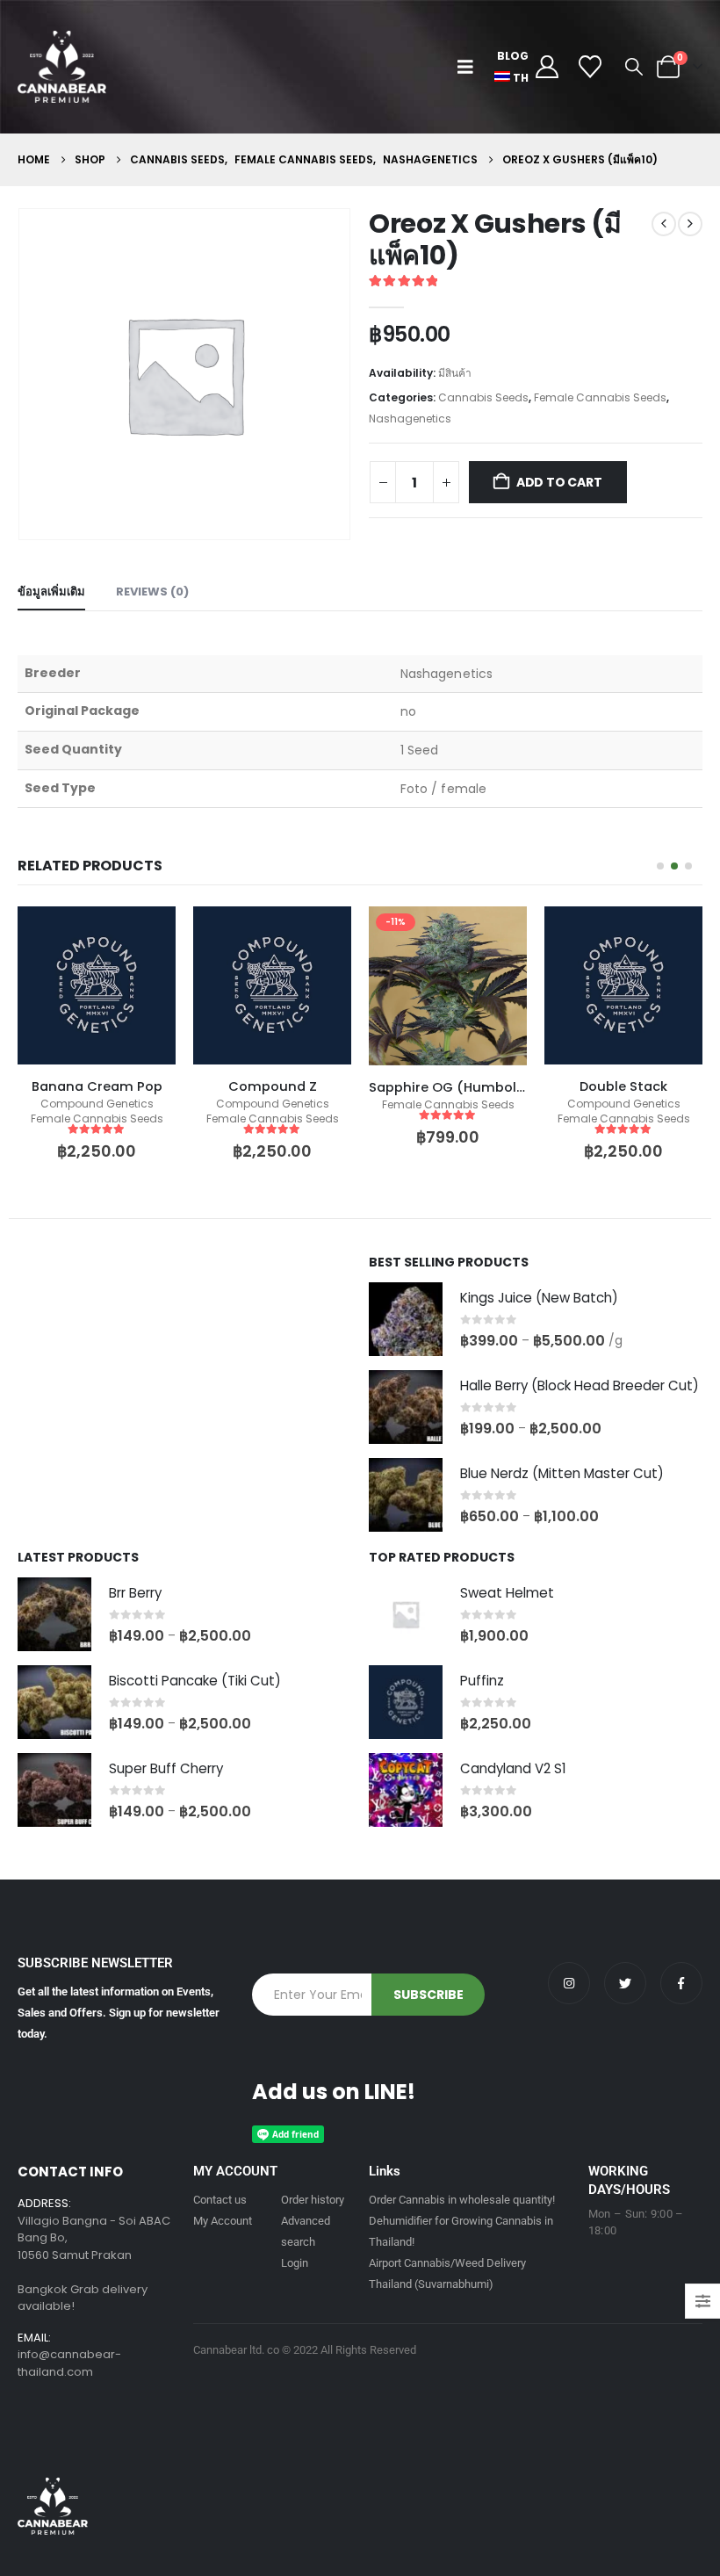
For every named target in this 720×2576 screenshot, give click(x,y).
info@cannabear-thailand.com (69, 2363)
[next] (690, 224)
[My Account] (547, 67)
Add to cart (559, 482)
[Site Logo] (62, 67)
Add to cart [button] (147, 935)
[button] (469, 67)
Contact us (220, 2200)
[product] (97, 985)
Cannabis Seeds (483, 397)
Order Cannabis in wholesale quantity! (462, 2200)
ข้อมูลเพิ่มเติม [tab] (51, 592)
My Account (223, 2221)
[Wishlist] (590, 67)
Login (295, 2263)
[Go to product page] (406, 1319)
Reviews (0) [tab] (152, 592)
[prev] (664, 224)
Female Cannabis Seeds (600, 397)
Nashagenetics (410, 419)
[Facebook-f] (681, 1983)
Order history (313, 2200)
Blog (513, 56)
